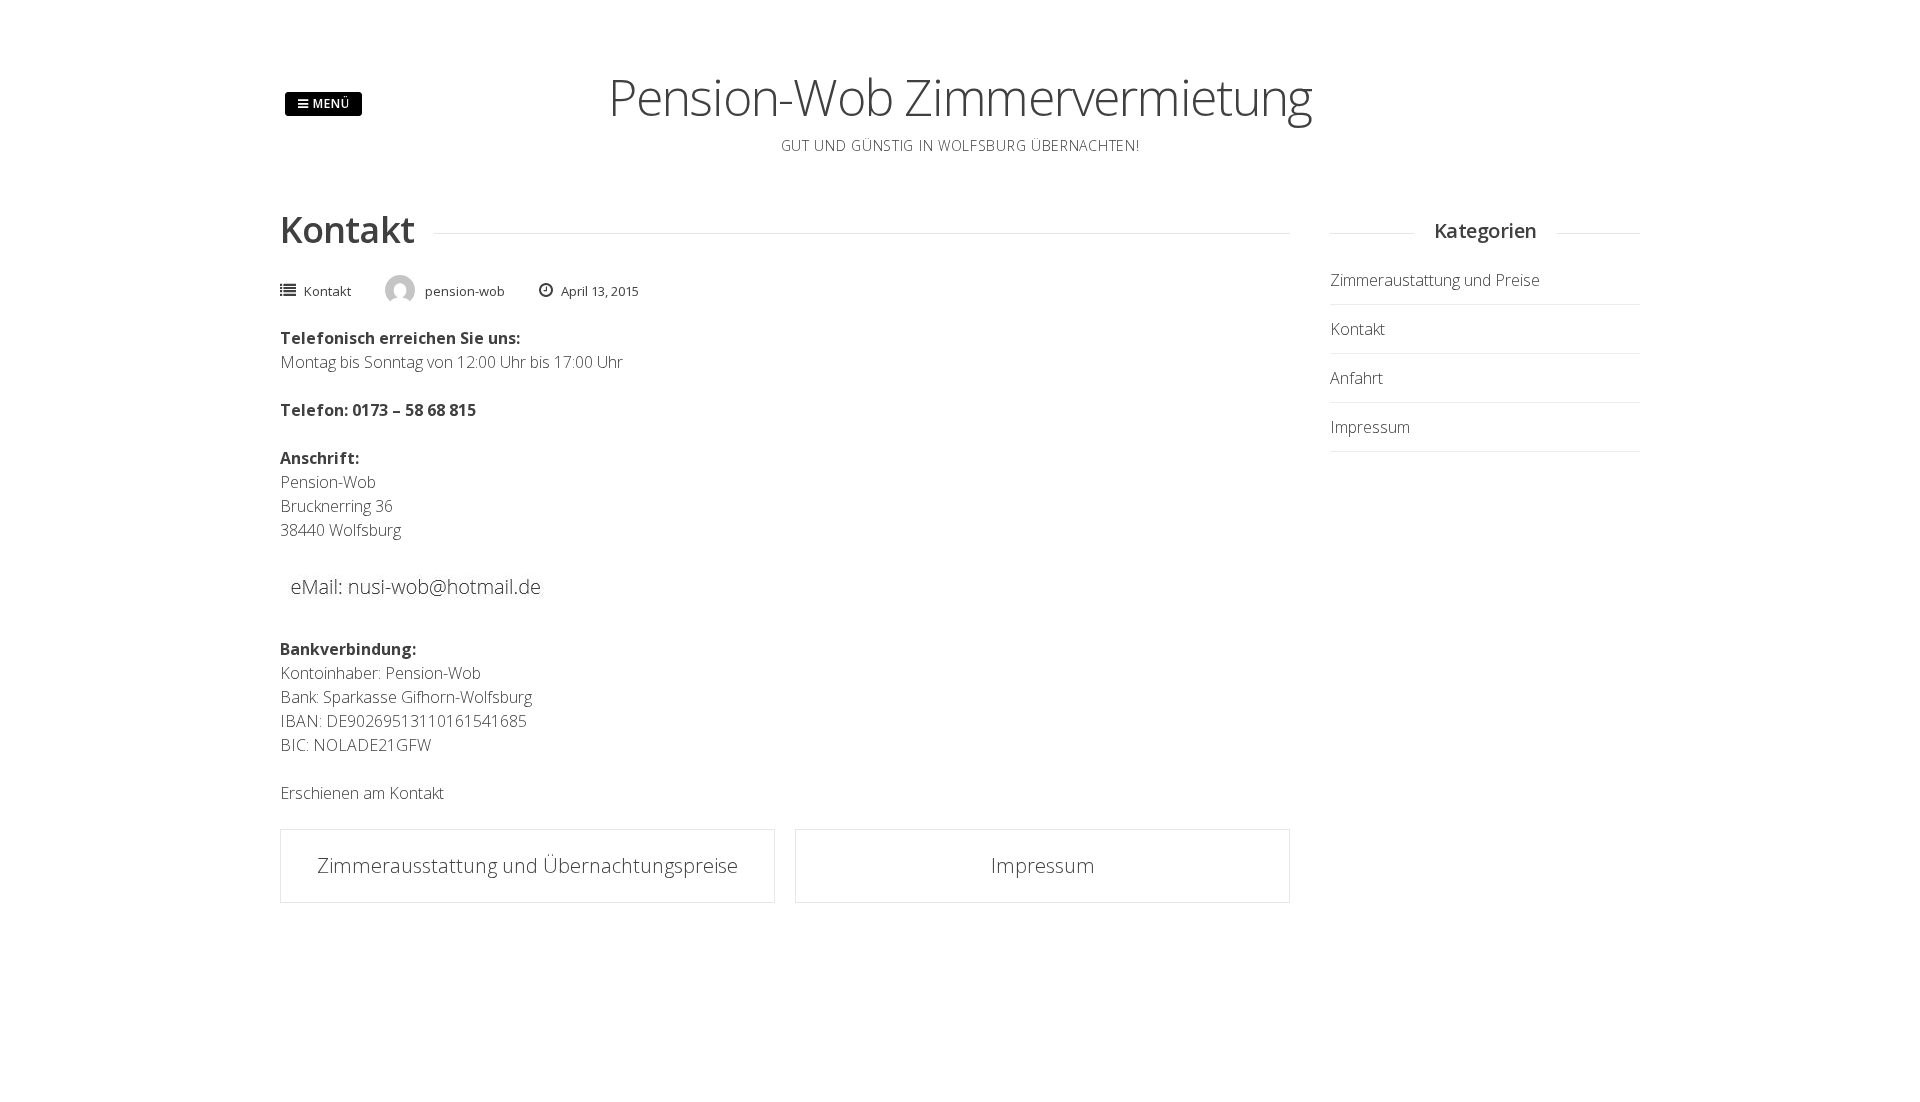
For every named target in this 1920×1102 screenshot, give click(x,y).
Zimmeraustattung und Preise (1435, 280)
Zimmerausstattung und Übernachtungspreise (527, 865)
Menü (329, 103)
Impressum (1043, 865)
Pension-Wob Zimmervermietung (960, 97)
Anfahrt (1356, 378)
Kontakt (327, 291)
